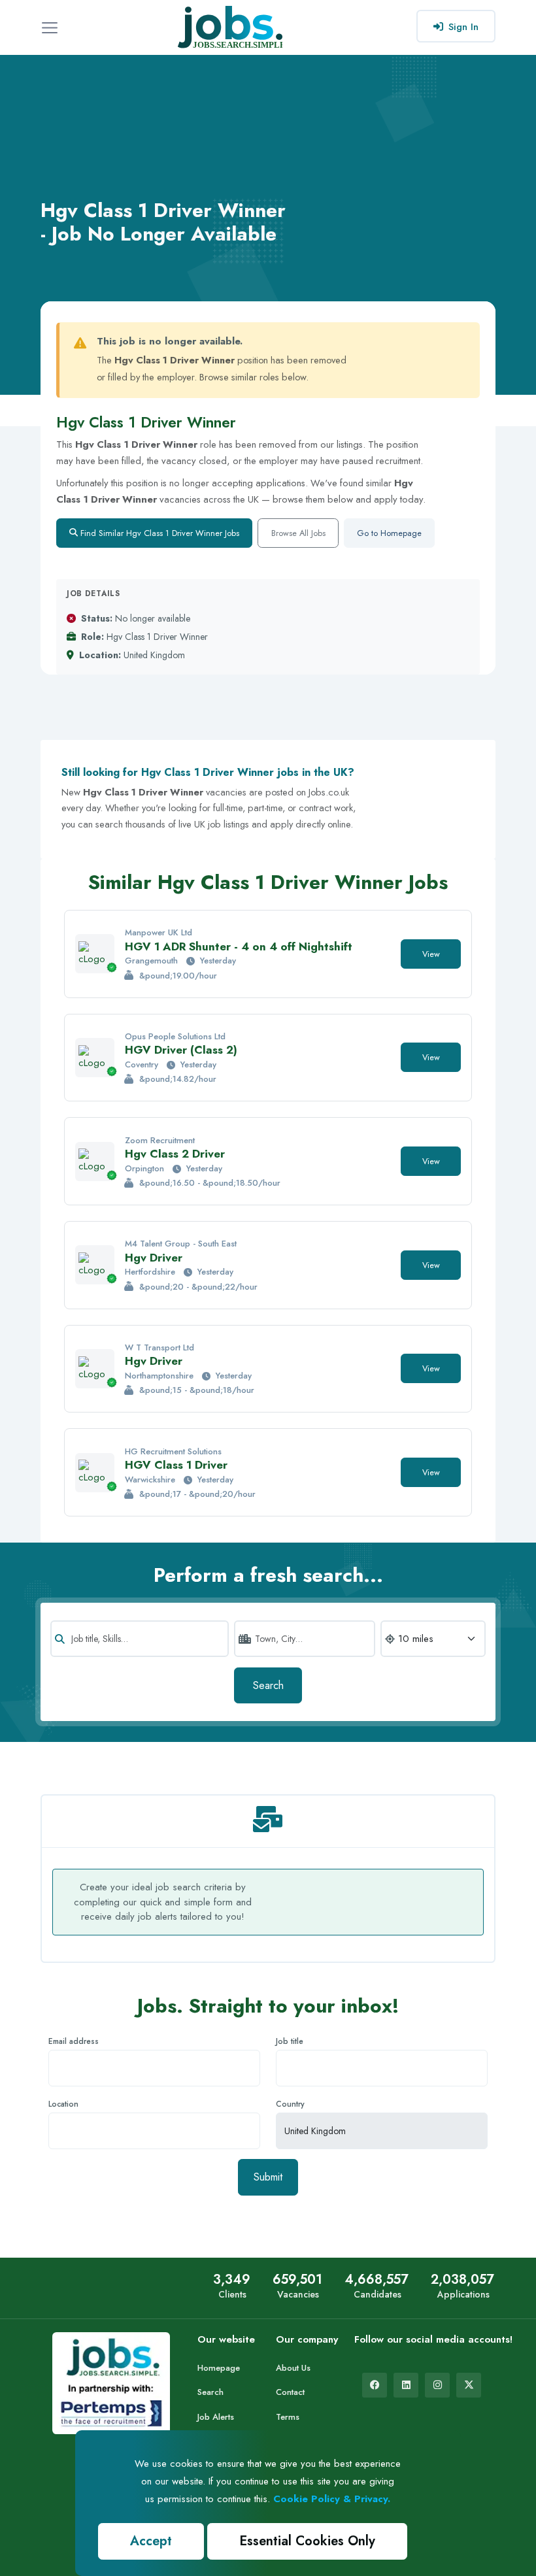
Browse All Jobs (298, 533)
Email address (74, 2041)
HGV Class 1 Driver (176, 1465)
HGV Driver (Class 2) (181, 1050)
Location (63, 2104)
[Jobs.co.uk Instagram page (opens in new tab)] (437, 2385)
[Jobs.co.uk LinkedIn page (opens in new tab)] (406, 2385)
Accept (151, 2541)
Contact (290, 2392)
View (431, 954)
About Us (293, 2368)
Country (290, 2104)
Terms (288, 2417)
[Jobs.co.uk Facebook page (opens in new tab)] (375, 2385)
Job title (290, 2041)
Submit (268, 2177)
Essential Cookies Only (307, 2541)
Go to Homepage (389, 533)
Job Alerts (216, 2417)
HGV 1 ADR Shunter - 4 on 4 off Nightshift (239, 946)
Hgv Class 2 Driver (175, 1154)
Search (268, 1685)
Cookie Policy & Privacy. (332, 2499)
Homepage (219, 2368)
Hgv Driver (154, 1258)
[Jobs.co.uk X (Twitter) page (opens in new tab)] (469, 2385)
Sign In (463, 27)
